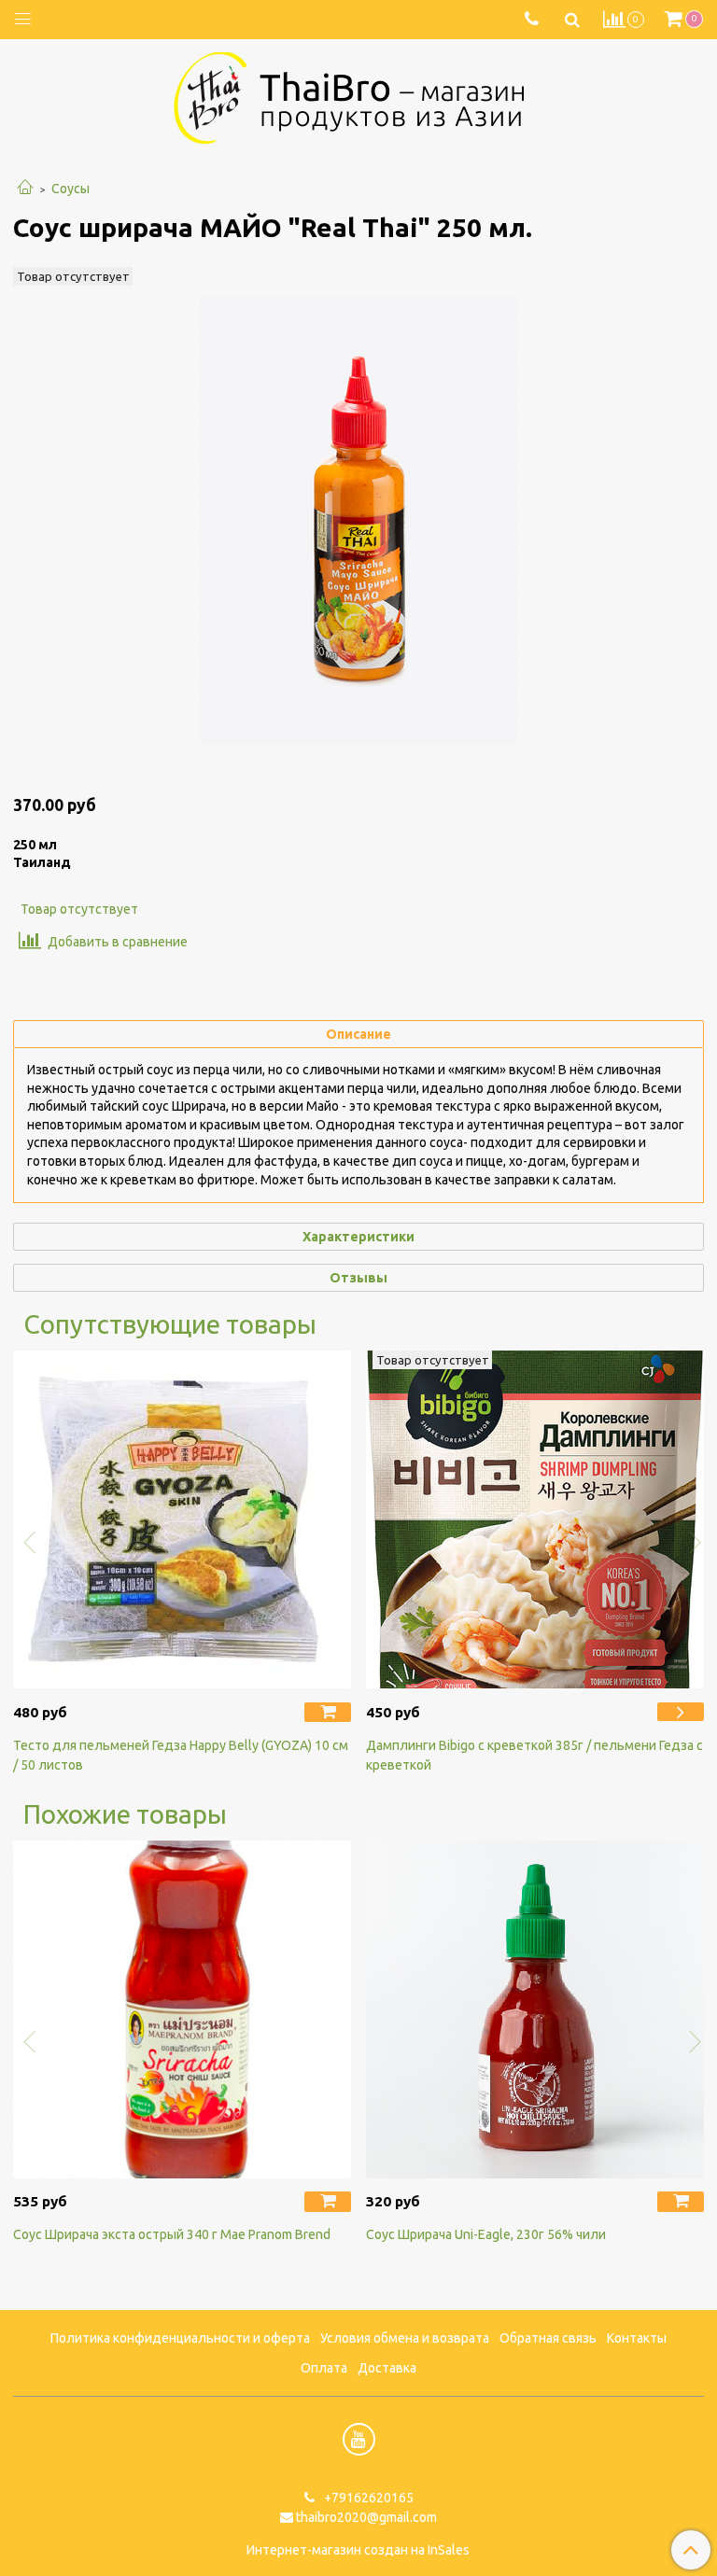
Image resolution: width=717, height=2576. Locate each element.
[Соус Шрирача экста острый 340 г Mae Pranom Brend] (182, 2009)
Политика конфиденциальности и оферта (180, 2338)
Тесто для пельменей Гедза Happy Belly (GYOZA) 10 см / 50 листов (181, 1755)
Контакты (637, 2338)
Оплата (324, 2368)
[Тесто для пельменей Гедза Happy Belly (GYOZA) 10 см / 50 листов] (182, 1519)
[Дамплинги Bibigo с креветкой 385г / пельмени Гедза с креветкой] (535, 1519)
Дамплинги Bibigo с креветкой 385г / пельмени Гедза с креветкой (534, 1755)
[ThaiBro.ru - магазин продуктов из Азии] (358, 96)
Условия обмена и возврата (405, 2338)
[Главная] (25, 189)
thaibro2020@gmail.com (366, 2517)
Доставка (387, 2368)
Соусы (70, 189)
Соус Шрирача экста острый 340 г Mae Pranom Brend (172, 2234)
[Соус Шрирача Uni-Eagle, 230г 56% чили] (535, 2009)
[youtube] (359, 2439)
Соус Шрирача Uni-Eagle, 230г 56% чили (486, 2234)
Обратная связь (548, 2338)
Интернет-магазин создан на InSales (358, 2550)
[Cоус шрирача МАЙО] (358, 520)
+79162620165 (367, 2498)
